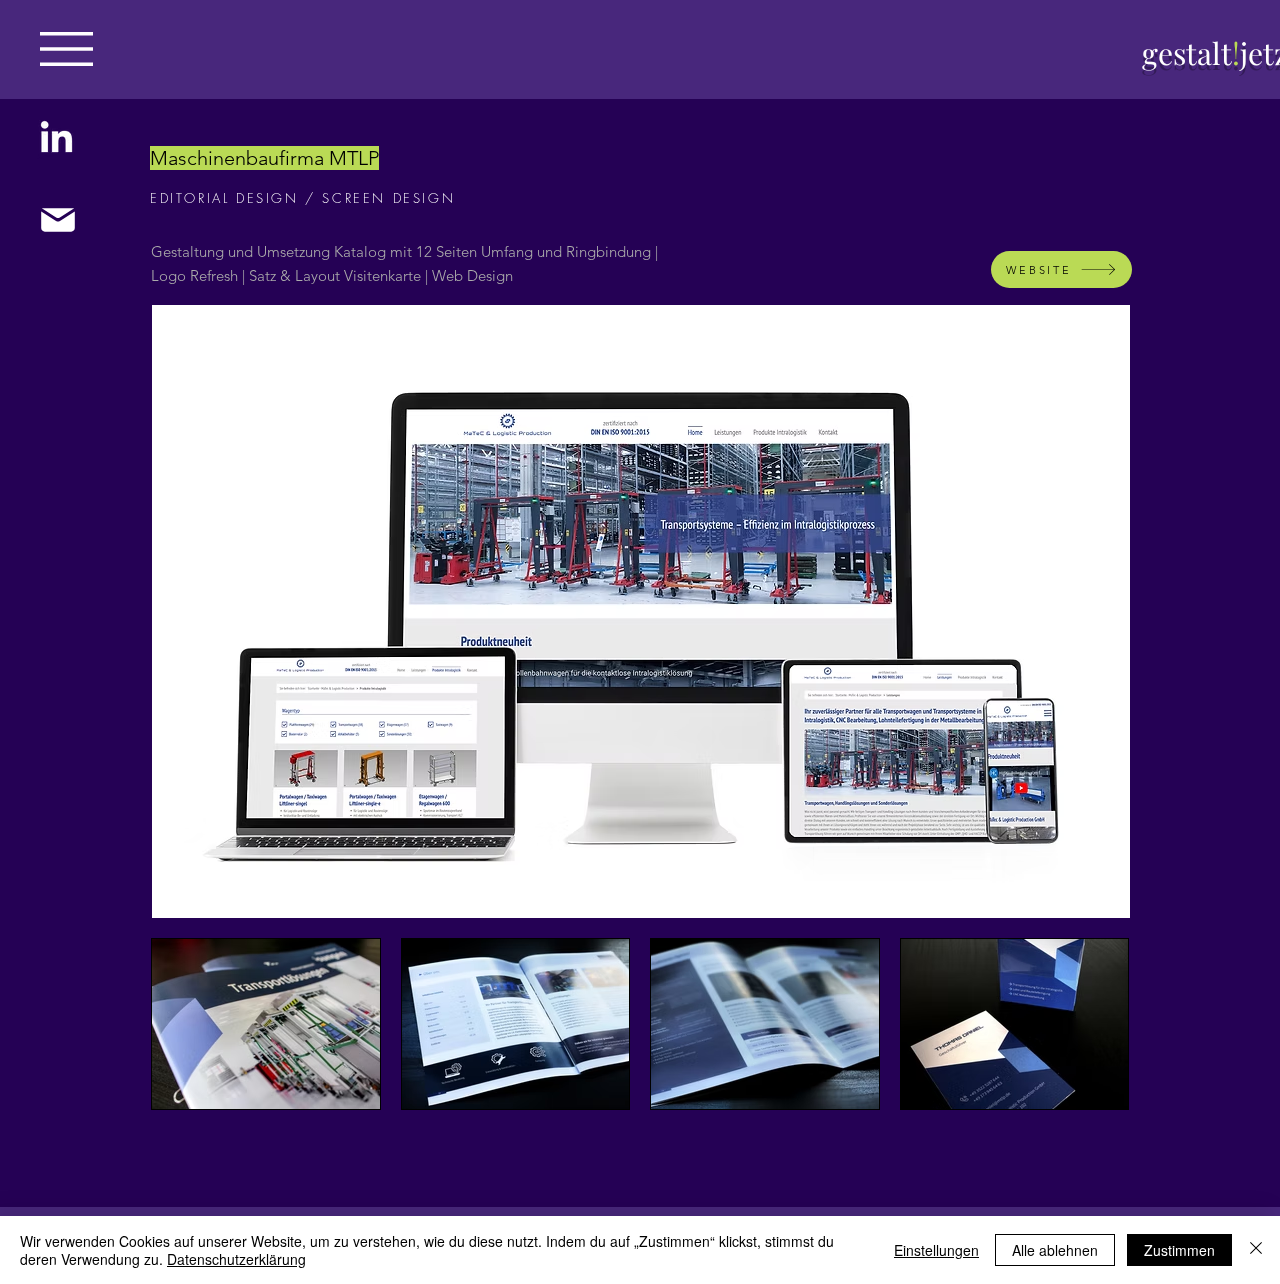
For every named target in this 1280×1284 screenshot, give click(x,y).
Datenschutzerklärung (236, 1259)
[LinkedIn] (56, 139)
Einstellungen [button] (936, 1250)
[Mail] (57, 220)
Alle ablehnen (1055, 1250)
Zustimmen (1179, 1250)
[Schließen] (1256, 1250)
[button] (66, 49)
